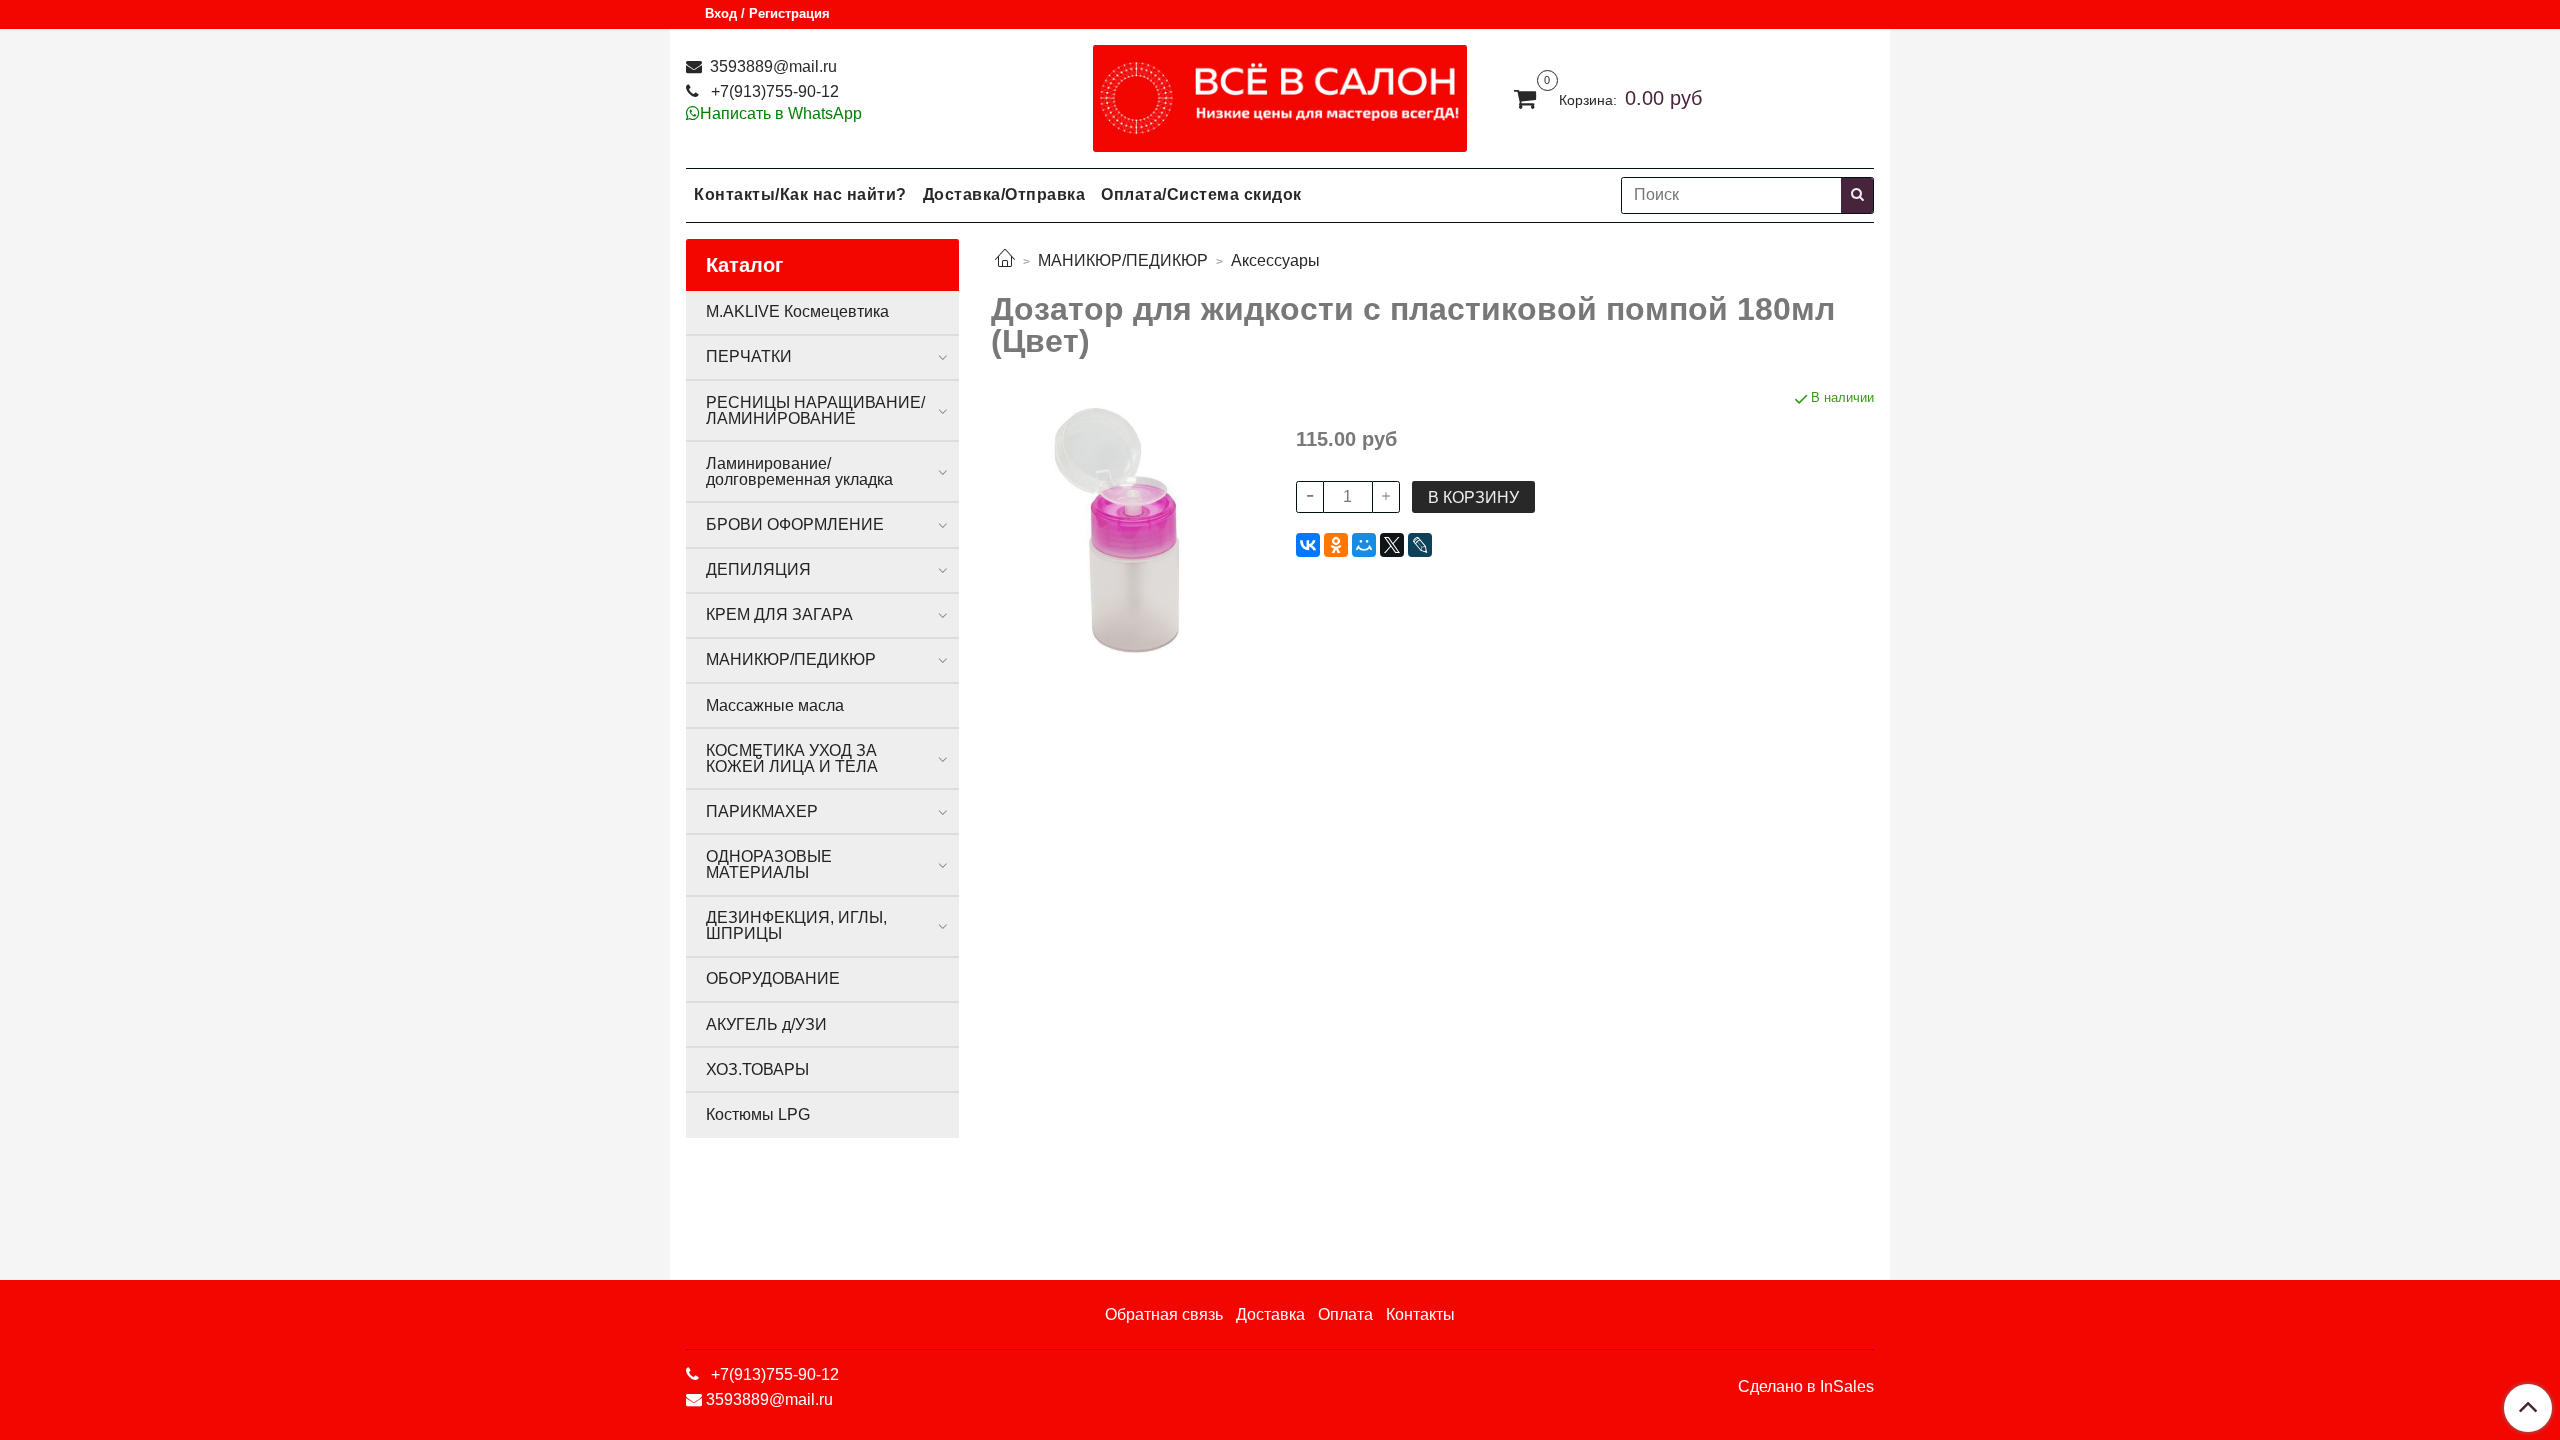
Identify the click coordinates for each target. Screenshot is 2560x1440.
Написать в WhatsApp (781, 113)
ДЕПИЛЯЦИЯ (758, 569)
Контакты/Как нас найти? (800, 194)
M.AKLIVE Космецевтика (797, 311)
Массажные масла (775, 705)
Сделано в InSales (1806, 1387)
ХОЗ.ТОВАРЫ (757, 1069)
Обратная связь (1164, 1314)
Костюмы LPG (758, 1114)
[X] (1392, 545)
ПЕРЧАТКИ (749, 356)
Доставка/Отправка (1004, 194)
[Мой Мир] (1364, 545)
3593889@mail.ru (771, 66)
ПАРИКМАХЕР (762, 811)
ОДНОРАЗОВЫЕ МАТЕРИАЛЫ (769, 864)
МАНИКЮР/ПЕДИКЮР (1123, 260)
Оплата (1345, 1314)
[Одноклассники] (1336, 545)
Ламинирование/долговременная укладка (799, 471)
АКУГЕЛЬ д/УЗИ (766, 1024)
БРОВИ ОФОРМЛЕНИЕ (795, 524)
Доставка (1270, 1314)
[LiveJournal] (1420, 545)
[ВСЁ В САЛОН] (1280, 93)
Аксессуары (1275, 260)
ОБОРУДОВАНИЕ (773, 978)
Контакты (1420, 1314)
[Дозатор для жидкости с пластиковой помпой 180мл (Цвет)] (1127, 523)
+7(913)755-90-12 (773, 91)
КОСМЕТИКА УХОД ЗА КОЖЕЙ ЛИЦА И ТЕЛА (792, 758)
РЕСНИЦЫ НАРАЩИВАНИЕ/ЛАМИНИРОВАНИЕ (815, 410)
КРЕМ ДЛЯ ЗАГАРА (779, 614)
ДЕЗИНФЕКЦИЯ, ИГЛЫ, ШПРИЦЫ (796, 925)
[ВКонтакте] (1308, 545)
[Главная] (1005, 260)
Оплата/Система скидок (1201, 194)
